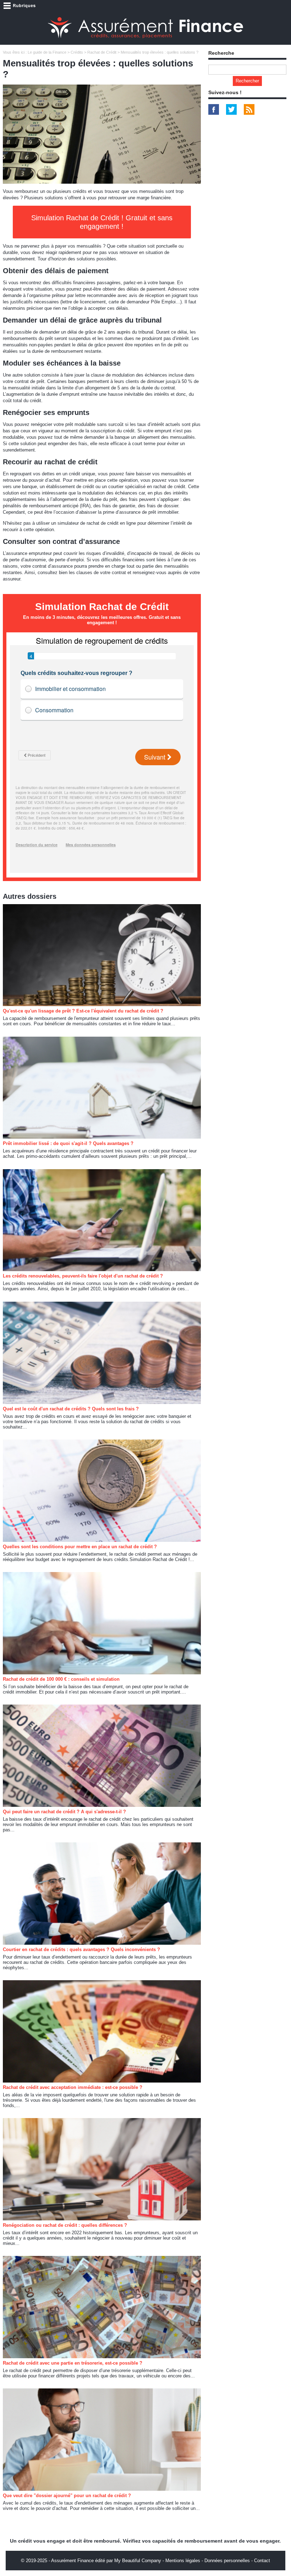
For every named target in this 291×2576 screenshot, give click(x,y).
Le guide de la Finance (47, 52)
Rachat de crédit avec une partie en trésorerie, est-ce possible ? (73, 2363)
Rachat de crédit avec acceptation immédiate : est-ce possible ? (73, 2087)
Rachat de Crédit (102, 52)
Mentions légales (183, 2561)
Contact (262, 2561)
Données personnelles (227, 2561)
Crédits (77, 52)
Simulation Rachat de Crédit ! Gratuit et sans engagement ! (102, 222)
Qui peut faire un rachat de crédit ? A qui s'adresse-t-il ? (64, 1812)
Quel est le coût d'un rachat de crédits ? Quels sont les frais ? (71, 1409)
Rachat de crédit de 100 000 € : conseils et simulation (61, 1679)
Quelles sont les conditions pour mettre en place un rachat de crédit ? (80, 1547)
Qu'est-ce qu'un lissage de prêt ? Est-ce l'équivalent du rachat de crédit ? (83, 1011)
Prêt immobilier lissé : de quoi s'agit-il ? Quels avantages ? (68, 1143)
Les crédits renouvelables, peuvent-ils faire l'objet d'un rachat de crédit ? (83, 1276)
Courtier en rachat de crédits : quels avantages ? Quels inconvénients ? (81, 1949)
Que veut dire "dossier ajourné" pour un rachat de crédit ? (67, 2496)
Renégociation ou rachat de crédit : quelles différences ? (65, 2225)
